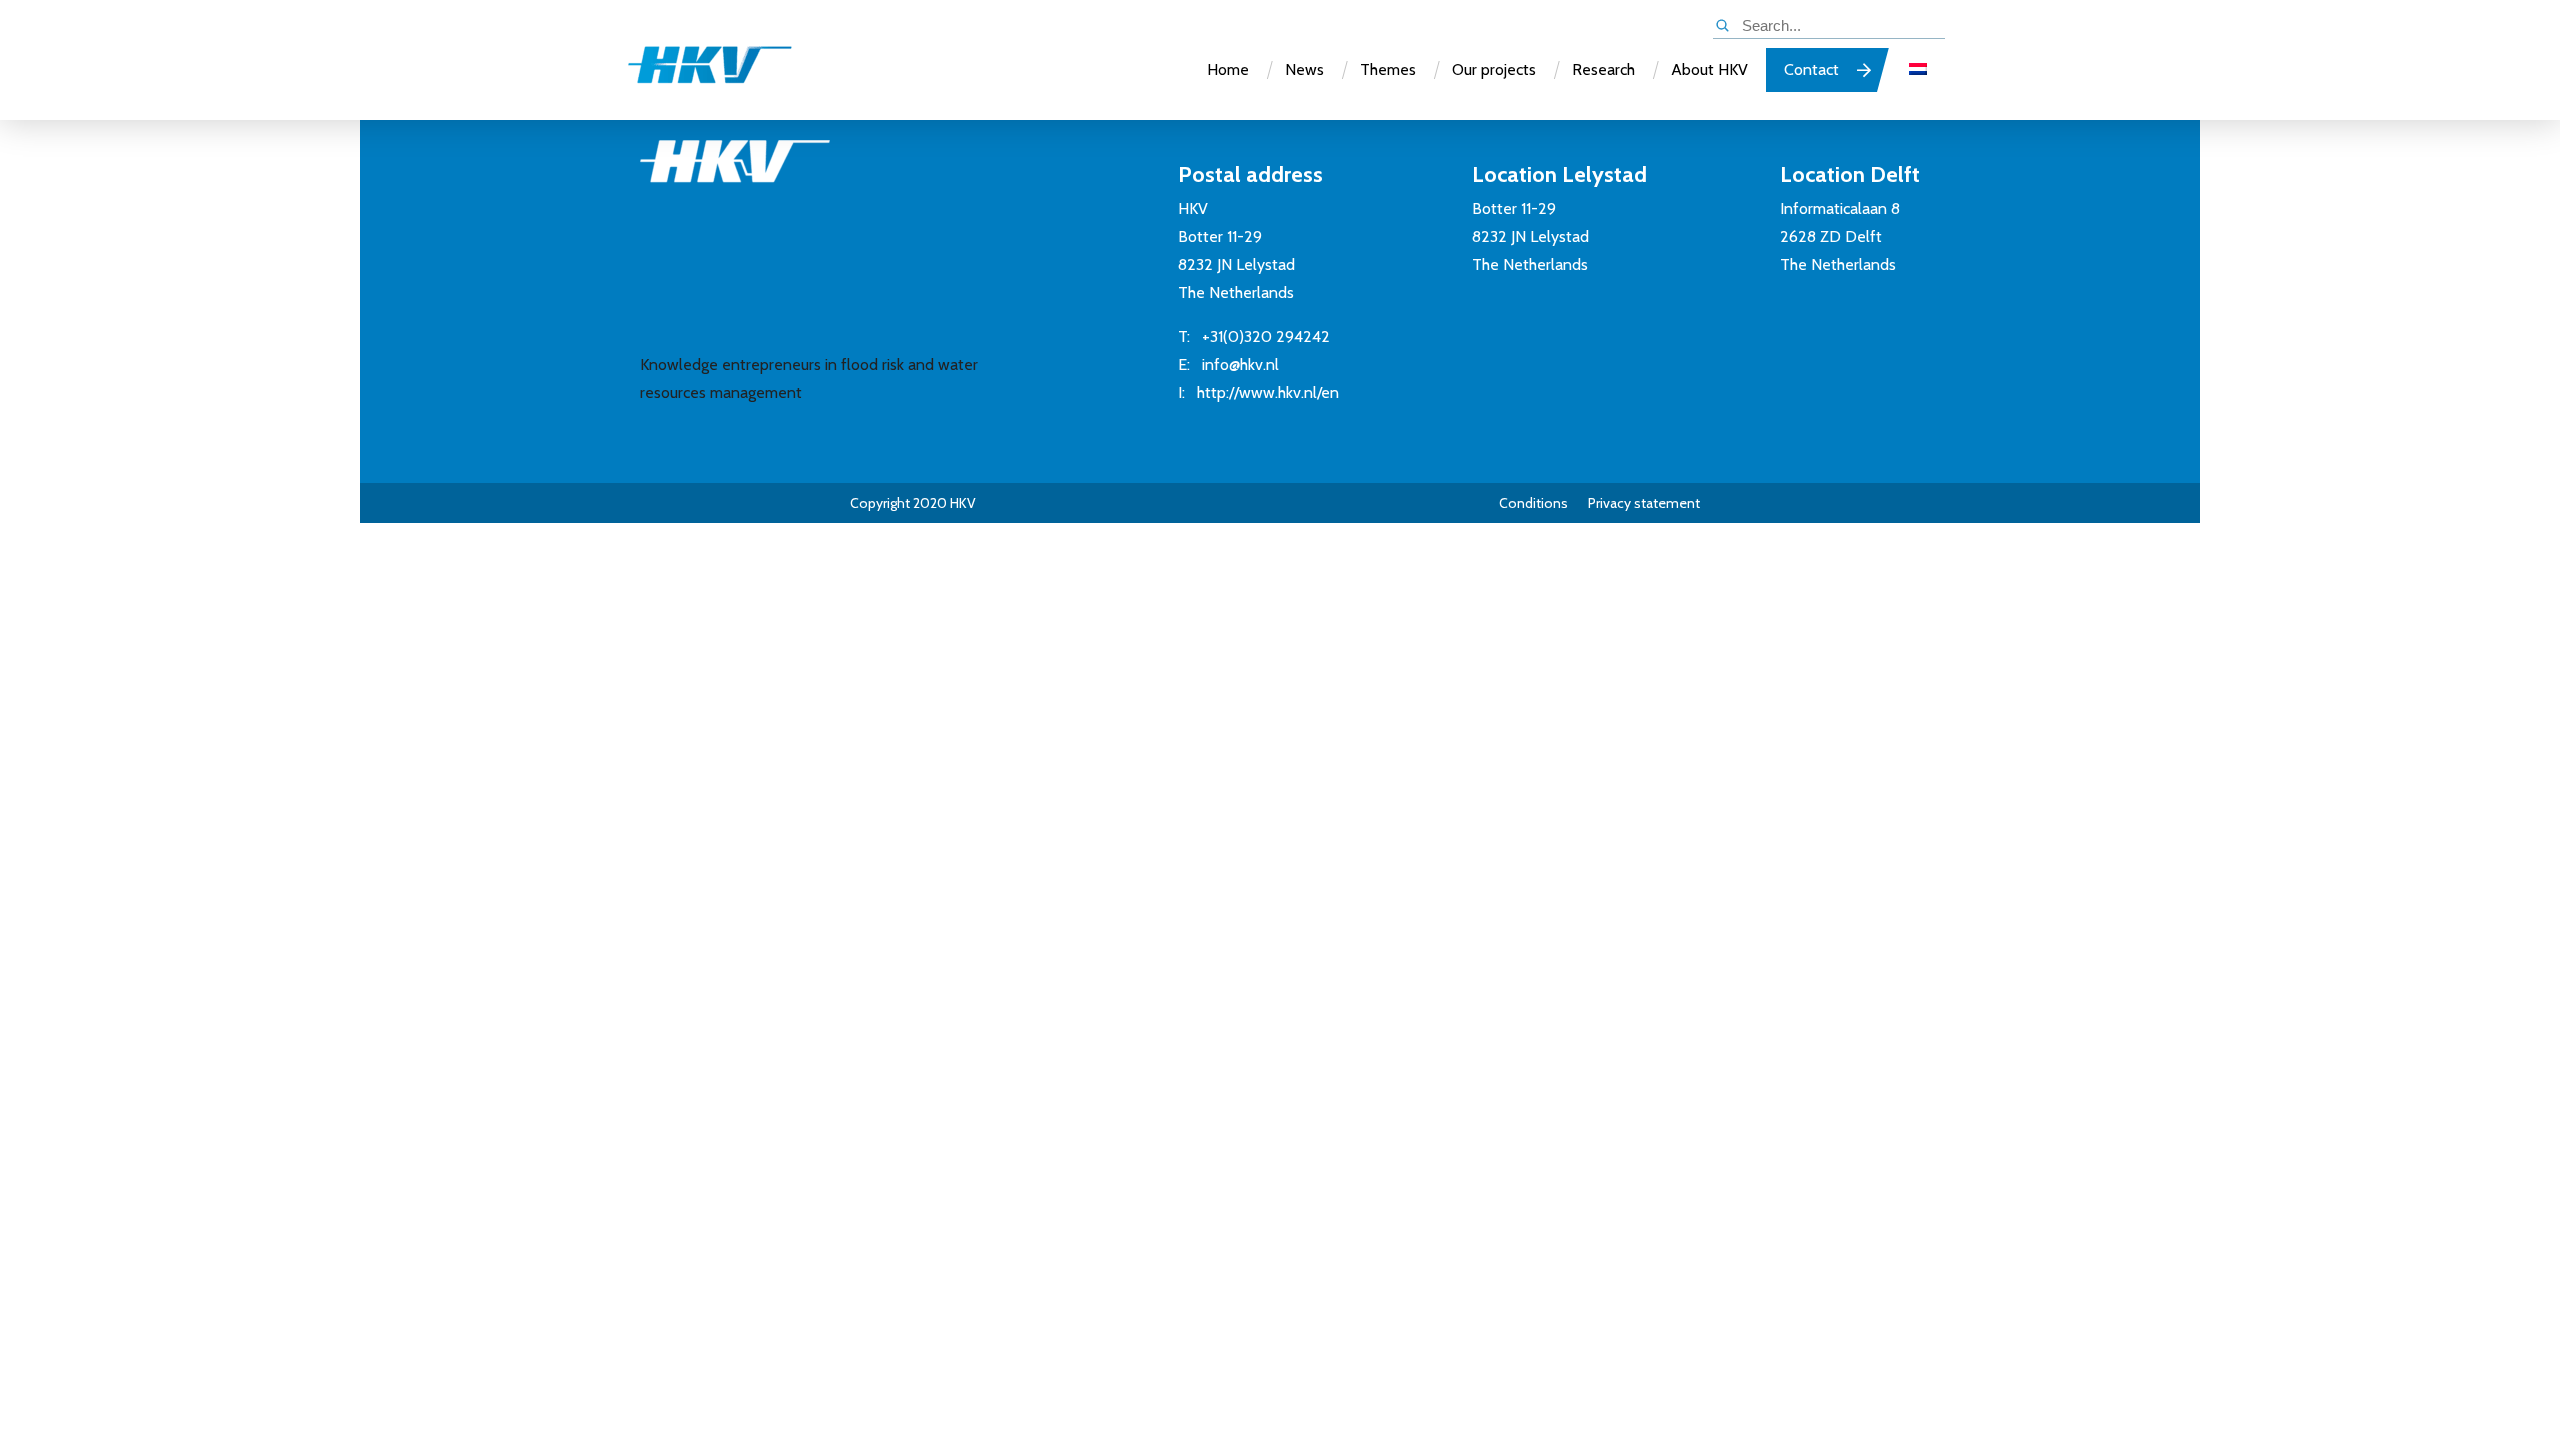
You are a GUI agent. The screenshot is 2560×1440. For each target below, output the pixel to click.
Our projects (1494, 69)
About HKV (1709, 69)
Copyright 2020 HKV (913, 503)
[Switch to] (1918, 70)
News (1304, 69)
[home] (690, 73)
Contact (1811, 69)
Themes (1388, 69)
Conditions (1533, 503)
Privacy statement (1644, 503)
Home (1228, 69)
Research (1603, 69)
